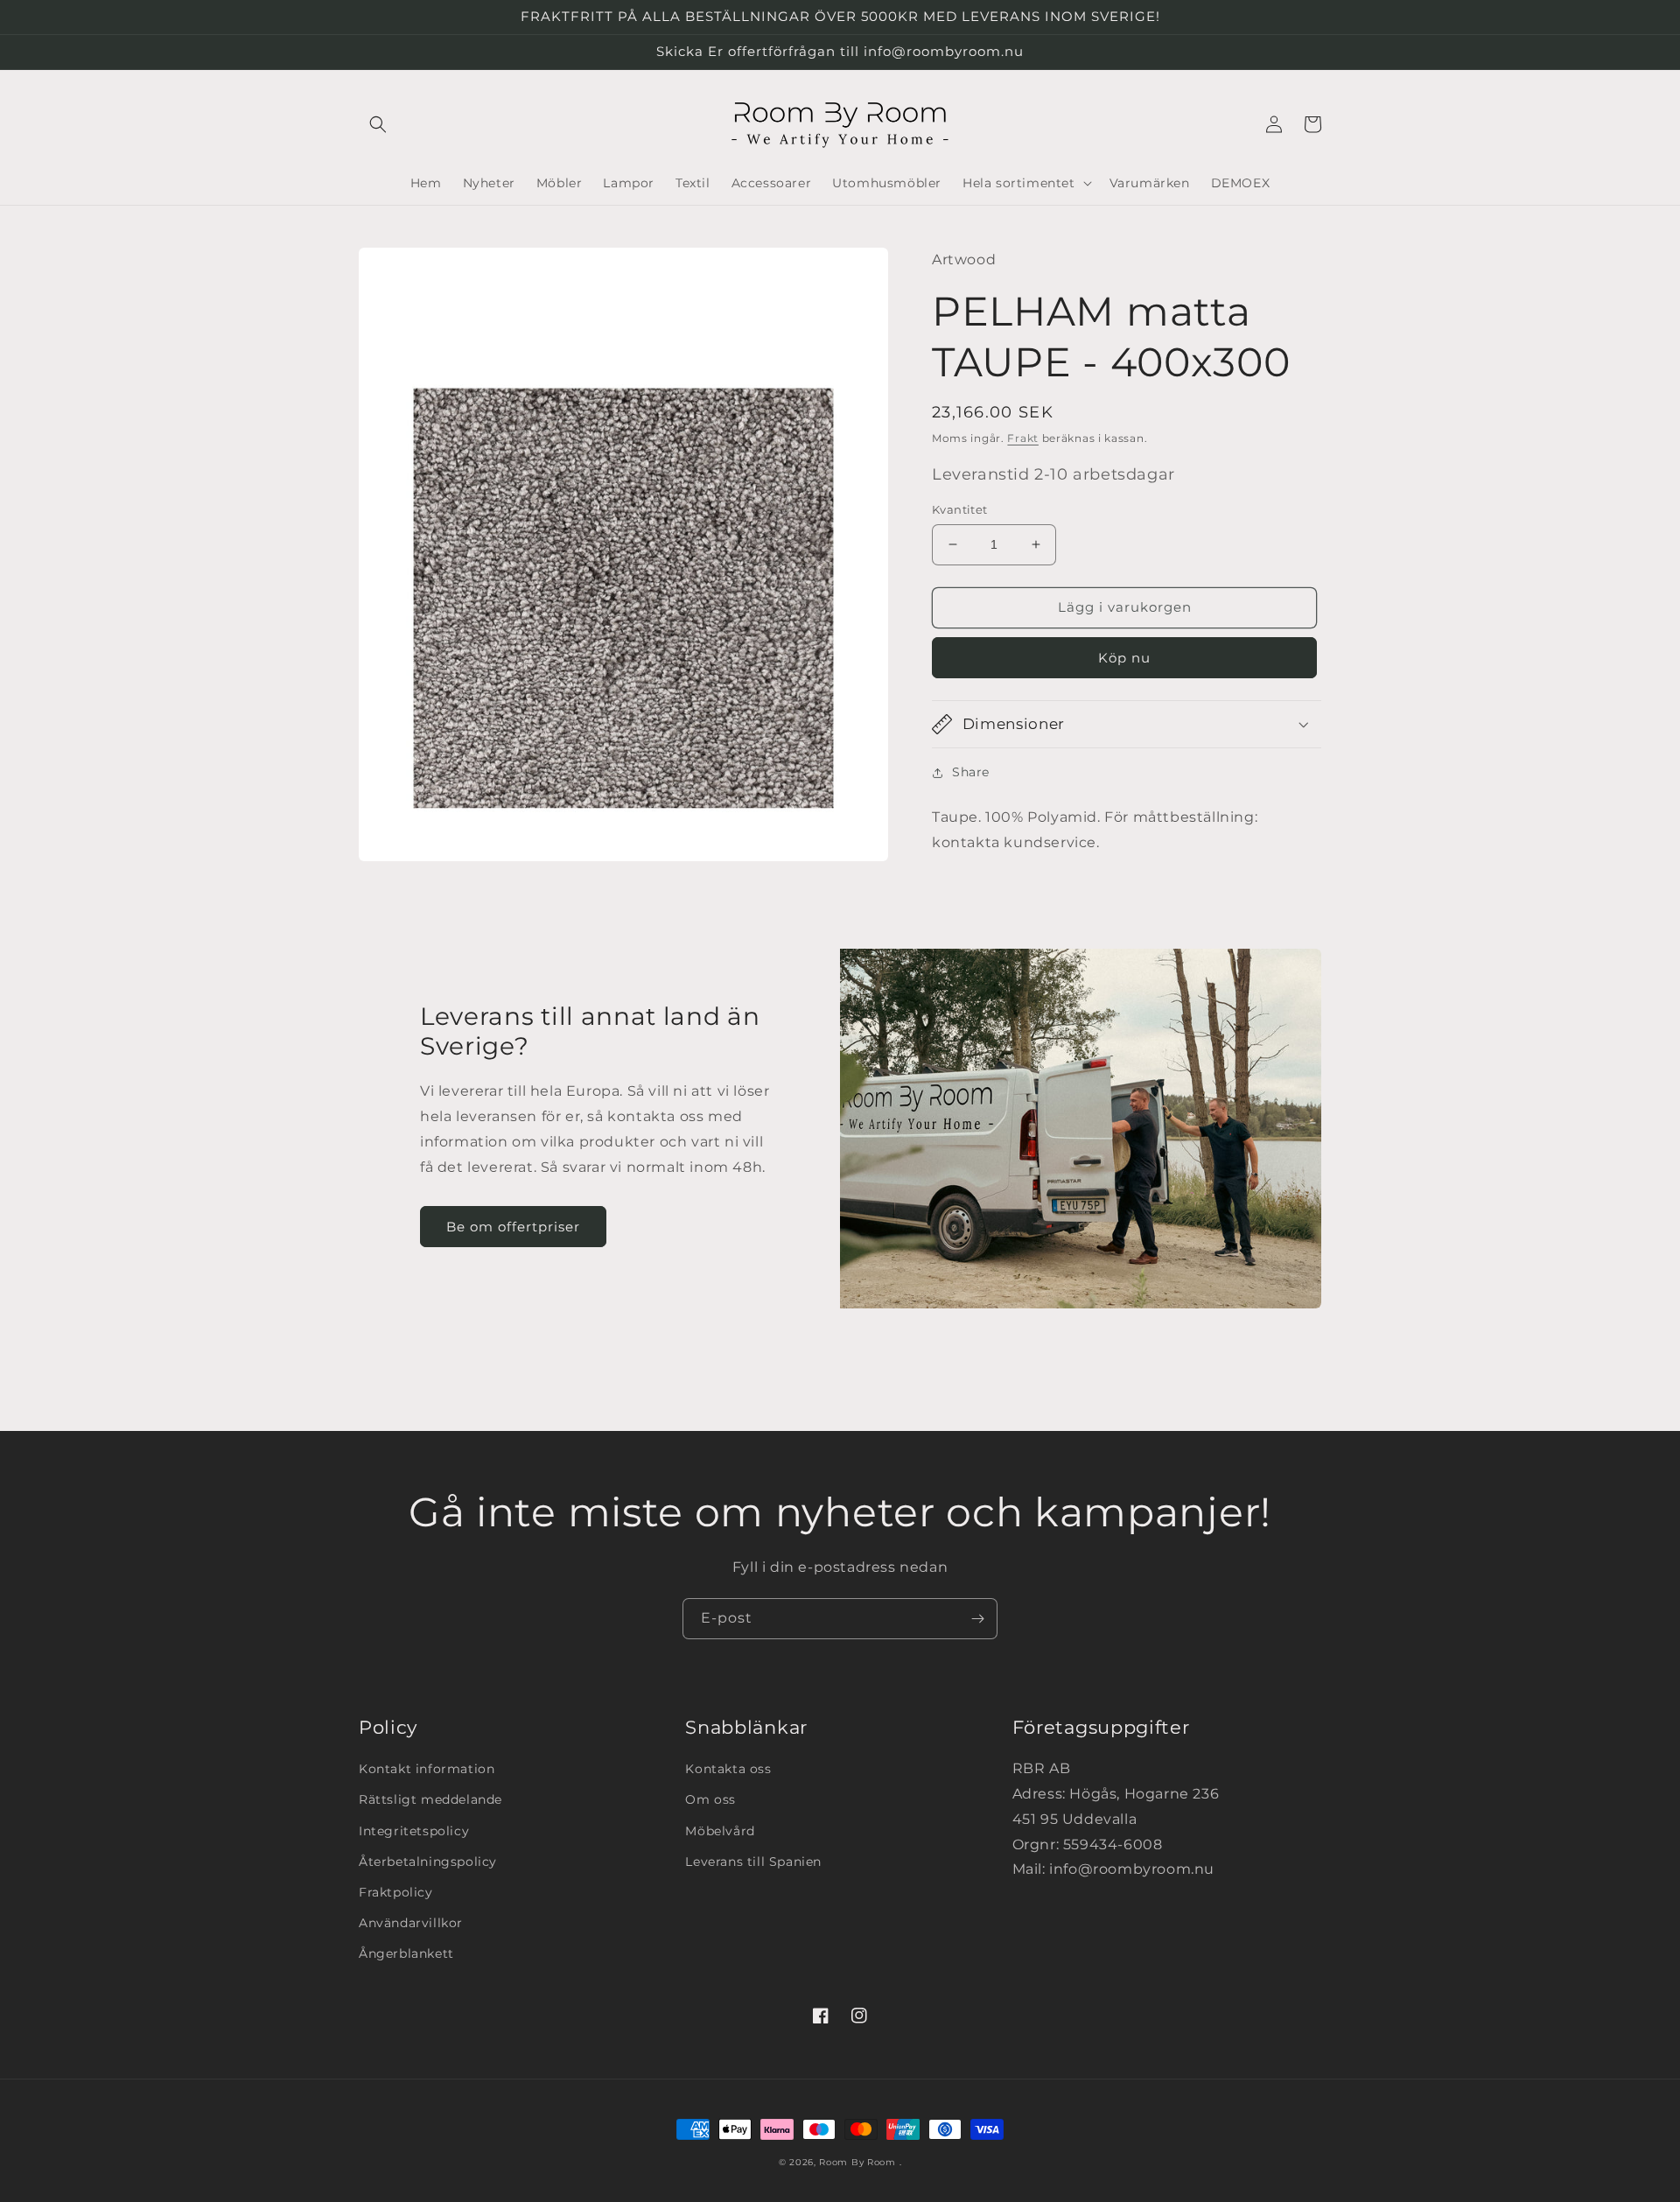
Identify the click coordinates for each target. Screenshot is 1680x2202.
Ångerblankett (406, 1953)
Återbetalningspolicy (428, 1862)
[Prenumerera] (977, 1619)
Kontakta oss (728, 1769)
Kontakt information (427, 1769)
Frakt (1023, 438)
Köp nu (1124, 658)
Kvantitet (960, 509)
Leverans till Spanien (753, 1862)
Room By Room (857, 2162)
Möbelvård (720, 1831)
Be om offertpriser (513, 1227)
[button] (378, 124)
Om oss (710, 1799)
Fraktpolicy (396, 1892)
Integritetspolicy (414, 1831)
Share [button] (971, 772)
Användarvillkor (411, 1923)
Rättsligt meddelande (430, 1799)
